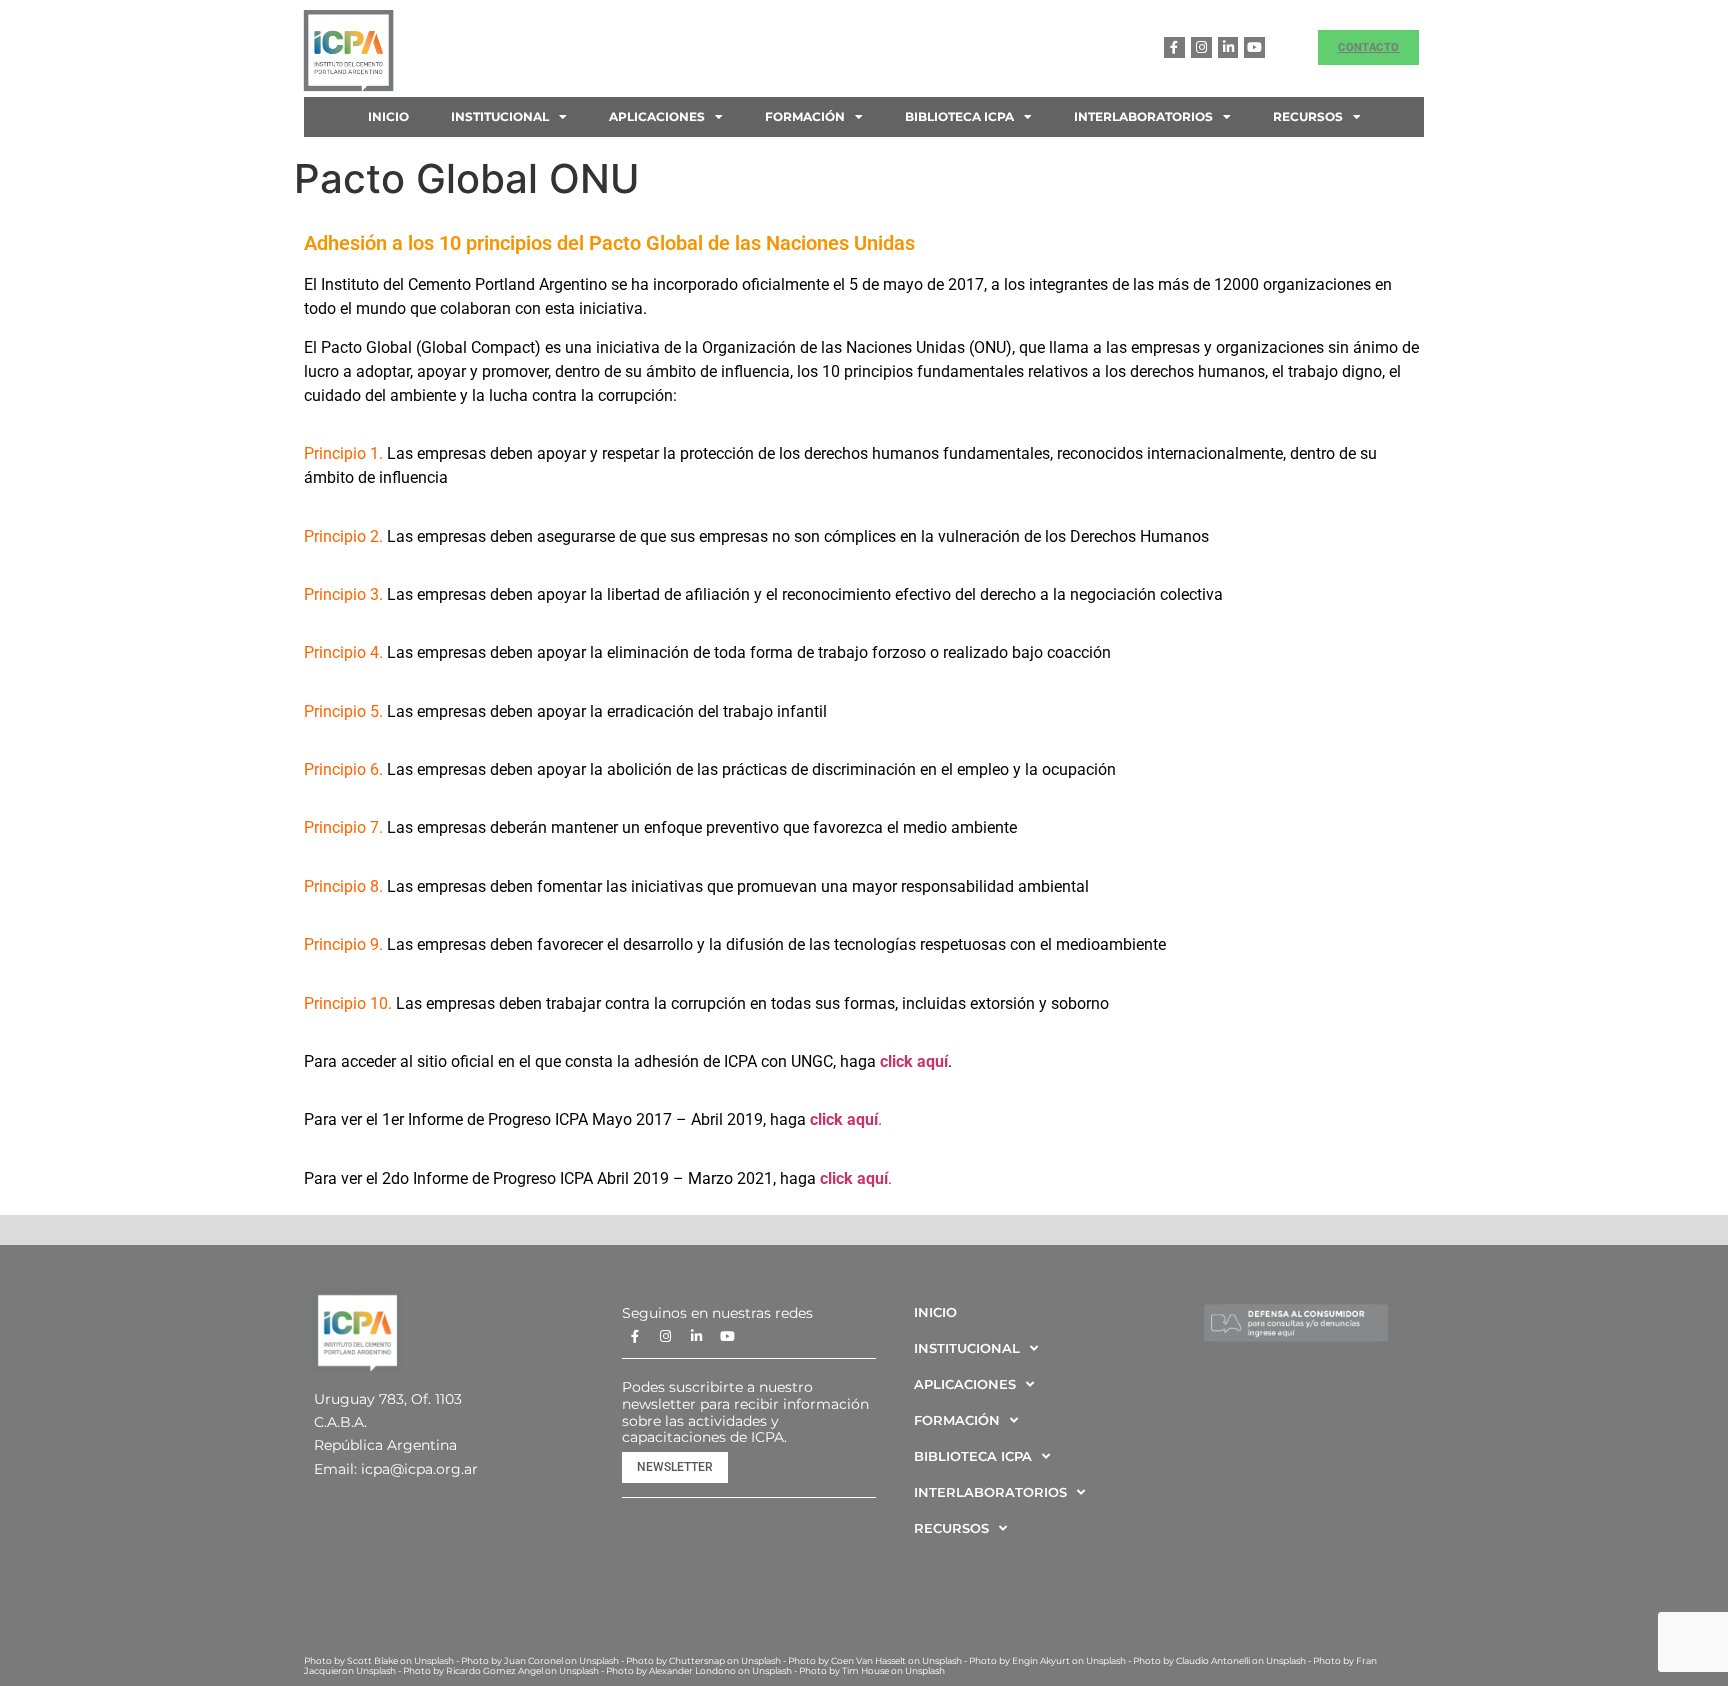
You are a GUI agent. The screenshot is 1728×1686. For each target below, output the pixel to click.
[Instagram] (1201, 47)
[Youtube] (1254, 47)
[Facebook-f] (1174, 47)
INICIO (388, 116)
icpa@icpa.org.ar (419, 1469)
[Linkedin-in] (1228, 47)
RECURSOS (1308, 116)
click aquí (914, 1061)
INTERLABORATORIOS (1143, 116)
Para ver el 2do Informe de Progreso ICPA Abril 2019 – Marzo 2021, (540, 1178)
